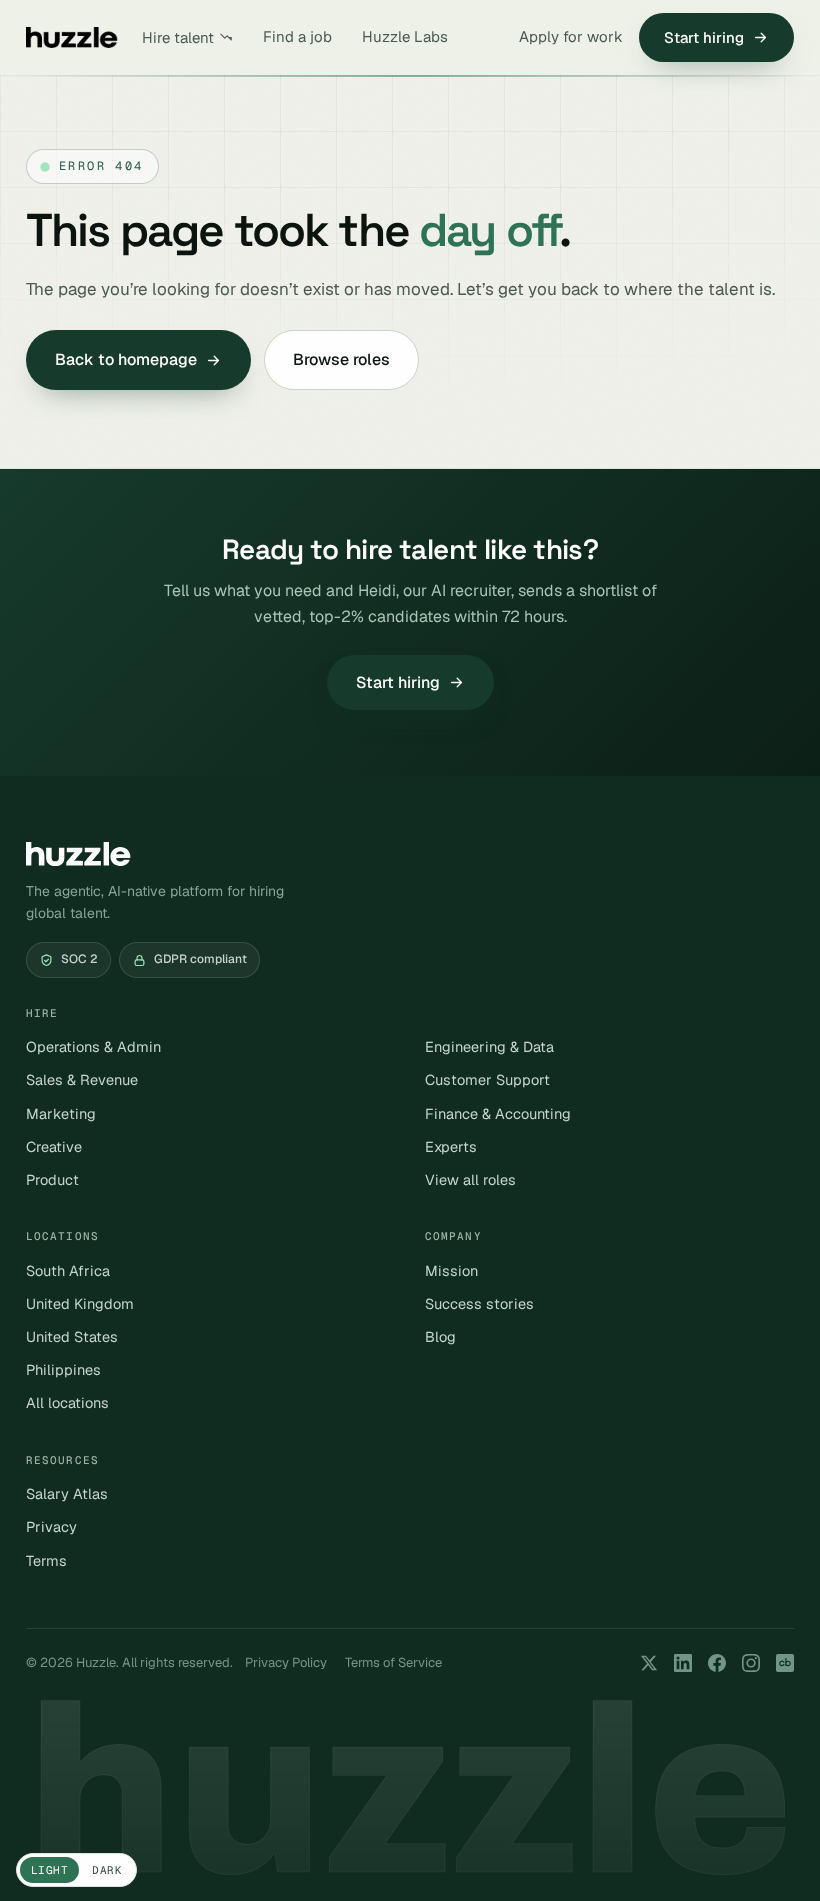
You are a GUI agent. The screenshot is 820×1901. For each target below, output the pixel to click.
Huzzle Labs (405, 36)
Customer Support (487, 1079)
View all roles (470, 1179)
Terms (46, 1560)
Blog (440, 1336)
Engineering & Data (489, 1046)
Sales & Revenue (82, 1079)
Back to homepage (126, 359)
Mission (451, 1270)
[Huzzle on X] (649, 1663)
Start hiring (704, 37)
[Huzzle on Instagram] (751, 1663)
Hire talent (178, 37)
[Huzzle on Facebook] (717, 1663)
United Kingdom (80, 1303)
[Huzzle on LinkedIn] (683, 1663)
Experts (451, 1146)
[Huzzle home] (72, 37)
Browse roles (341, 359)
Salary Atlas (67, 1493)
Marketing (61, 1113)
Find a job (297, 36)
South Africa (68, 1270)
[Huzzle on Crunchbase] (785, 1663)
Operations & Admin (93, 1046)
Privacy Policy (286, 1662)
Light (49, 1870)
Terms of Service (393, 1662)
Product (52, 1179)
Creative (54, 1146)
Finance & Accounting (498, 1113)
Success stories (479, 1303)
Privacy (51, 1526)
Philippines (63, 1369)
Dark (107, 1870)
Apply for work (571, 36)
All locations (67, 1402)
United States (72, 1336)
